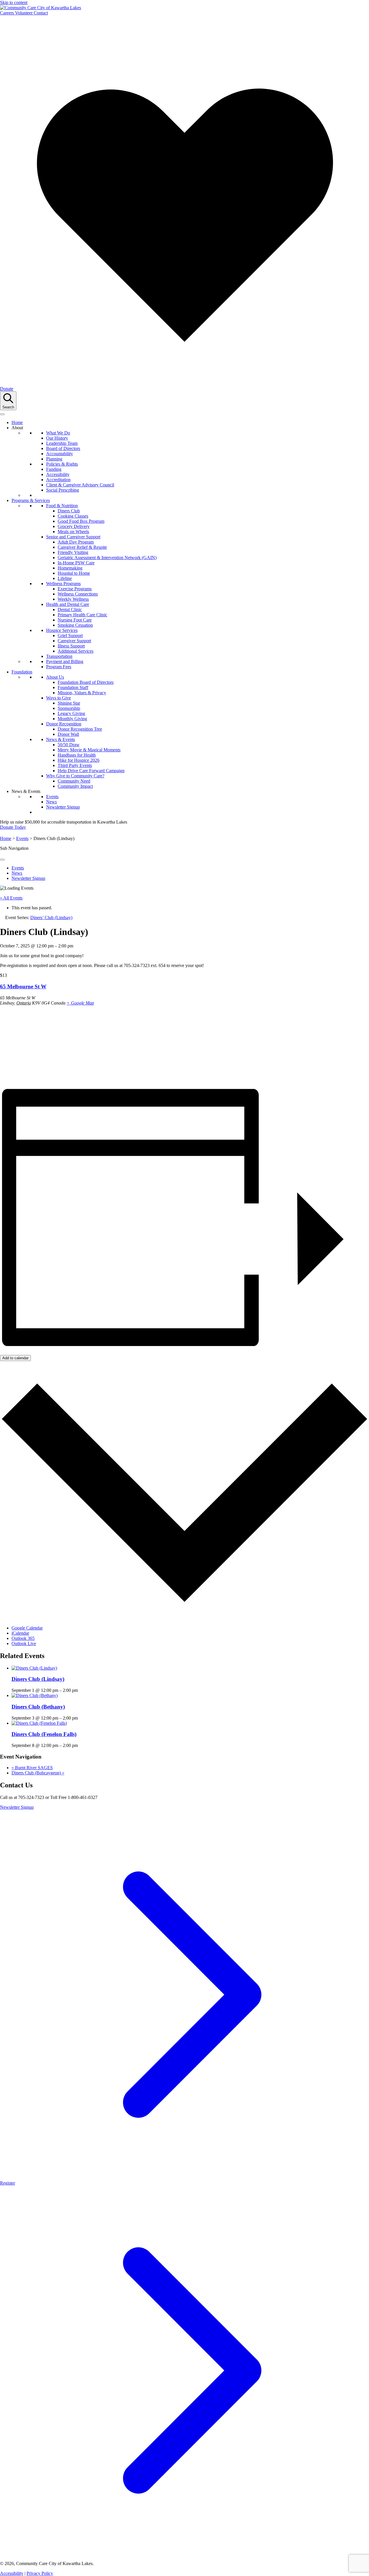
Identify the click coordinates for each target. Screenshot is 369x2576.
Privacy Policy (40, 2573)
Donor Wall (68, 734)
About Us (55, 677)
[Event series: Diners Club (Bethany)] (81, 1718)
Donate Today (13, 827)
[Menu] (2, 414)
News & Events (61, 739)
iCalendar (20, 1633)
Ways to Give (59, 698)
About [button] (17, 428)
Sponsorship (69, 708)
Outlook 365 (23, 1638)
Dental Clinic (70, 610)
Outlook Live (24, 1643)
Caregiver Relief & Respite (82, 547)
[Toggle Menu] (2, 860)
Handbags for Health (77, 755)
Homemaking (70, 568)
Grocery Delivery (74, 526)
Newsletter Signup (63, 807)
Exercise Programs (75, 589)
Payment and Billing (65, 661)
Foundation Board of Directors (86, 682)
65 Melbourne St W (23, 986)
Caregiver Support (74, 641)
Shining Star (69, 703)
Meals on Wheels (73, 532)
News (51, 802)
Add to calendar (15, 1358)
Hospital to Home (74, 573)
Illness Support (71, 646)
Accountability (60, 454)
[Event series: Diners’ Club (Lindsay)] (81, 1690)
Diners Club (69, 511)
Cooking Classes (73, 516)
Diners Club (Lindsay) (38, 1679)
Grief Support (70, 635)
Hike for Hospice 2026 (79, 760)
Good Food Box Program (81, 521)
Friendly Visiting (73, 552)
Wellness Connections (78, 594)
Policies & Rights (62, 464)
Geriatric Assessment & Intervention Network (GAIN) (107, 558)
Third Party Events (75, 765)
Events (52, 797)
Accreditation (58, 480)
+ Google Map (80, 1003)
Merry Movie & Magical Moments (89, 750)
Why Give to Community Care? (75, 776)
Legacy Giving (71, 713)
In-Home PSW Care (76, 563)
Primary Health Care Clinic (82, 615)
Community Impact (75, 786)
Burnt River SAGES (32, 1768)
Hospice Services (62, 630)
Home (17, 422)
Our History (57, 438)
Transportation (59, 656)
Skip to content (14, 2)
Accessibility (58, 474)
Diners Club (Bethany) (38, 1707)
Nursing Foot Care (75, 620)
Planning (54, 459)
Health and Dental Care (68, 604)
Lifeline (65, 578)
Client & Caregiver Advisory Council (80, 485)
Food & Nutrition (62, 506)
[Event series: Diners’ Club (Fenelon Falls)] (81, 1745)
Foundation (22, 672)
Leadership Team (62, 443)
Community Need (74, 781)
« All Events (11, 898)
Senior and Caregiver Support (73, 537)
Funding (54, 469)
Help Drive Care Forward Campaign (91, 771)
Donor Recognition (64, 724)
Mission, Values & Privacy (82, 693)
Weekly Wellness (73, 599)
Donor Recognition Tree (80, 729)
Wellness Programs (63, 584)
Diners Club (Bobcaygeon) (38, 1773)
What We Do (58, 433)
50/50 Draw (69, 745)
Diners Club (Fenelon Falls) (44, 1734)
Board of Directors (63, 448)
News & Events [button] (26, 791)
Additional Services (76, 651)
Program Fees (59, 667)
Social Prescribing (63, 490)
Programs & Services (31, 500)
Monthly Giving (72, 719)
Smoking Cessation (75, 625)
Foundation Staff (73, 687)
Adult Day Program (76, 542)
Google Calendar (27, 1628)
